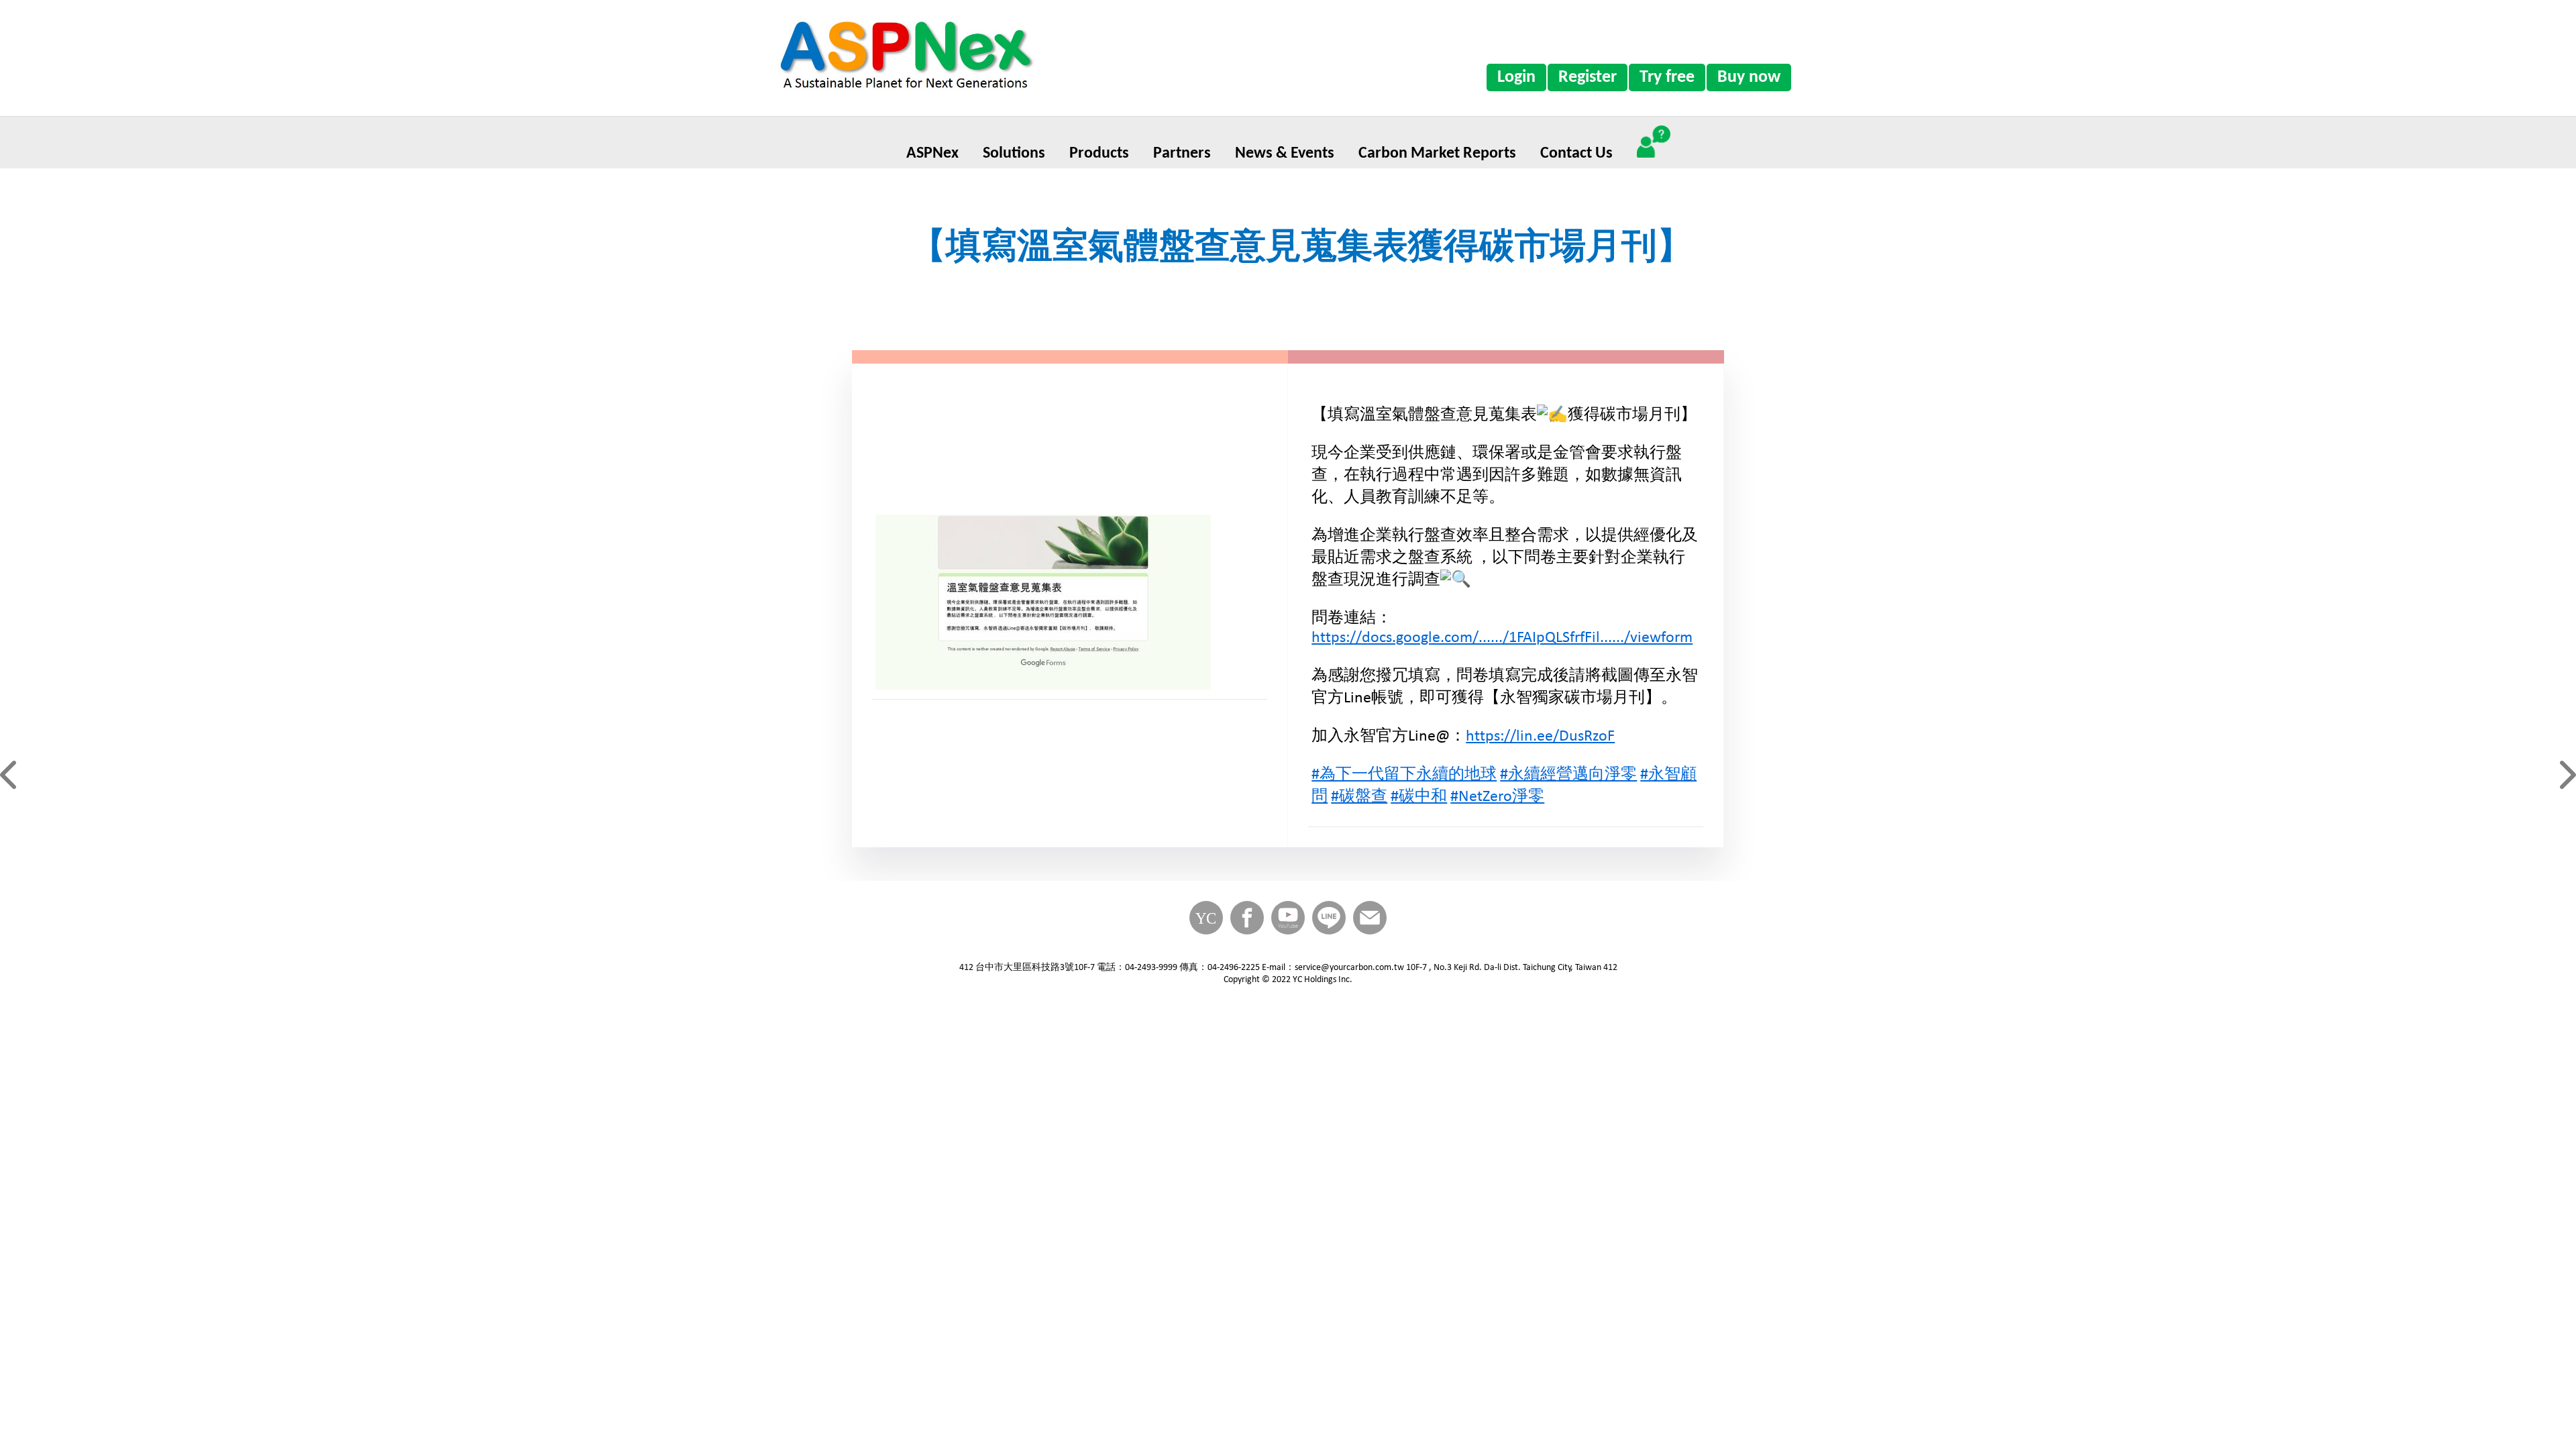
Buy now (1749, 77)
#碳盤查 (1359, 797)
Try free (1667, 77)
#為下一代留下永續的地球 (1404, 775)
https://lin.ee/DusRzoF (1540, 737)
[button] (10, 775)
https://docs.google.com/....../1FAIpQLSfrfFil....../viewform (1502, 638)
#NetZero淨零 (1497, 797)
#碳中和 (1419, 797)
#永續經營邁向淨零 (1568, 775)
